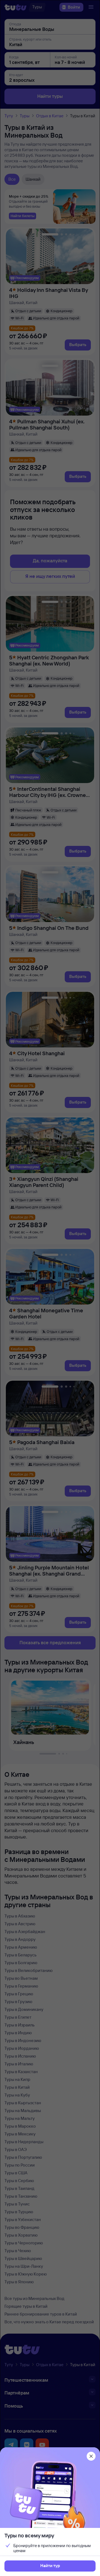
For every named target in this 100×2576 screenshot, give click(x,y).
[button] (50, 2566)
